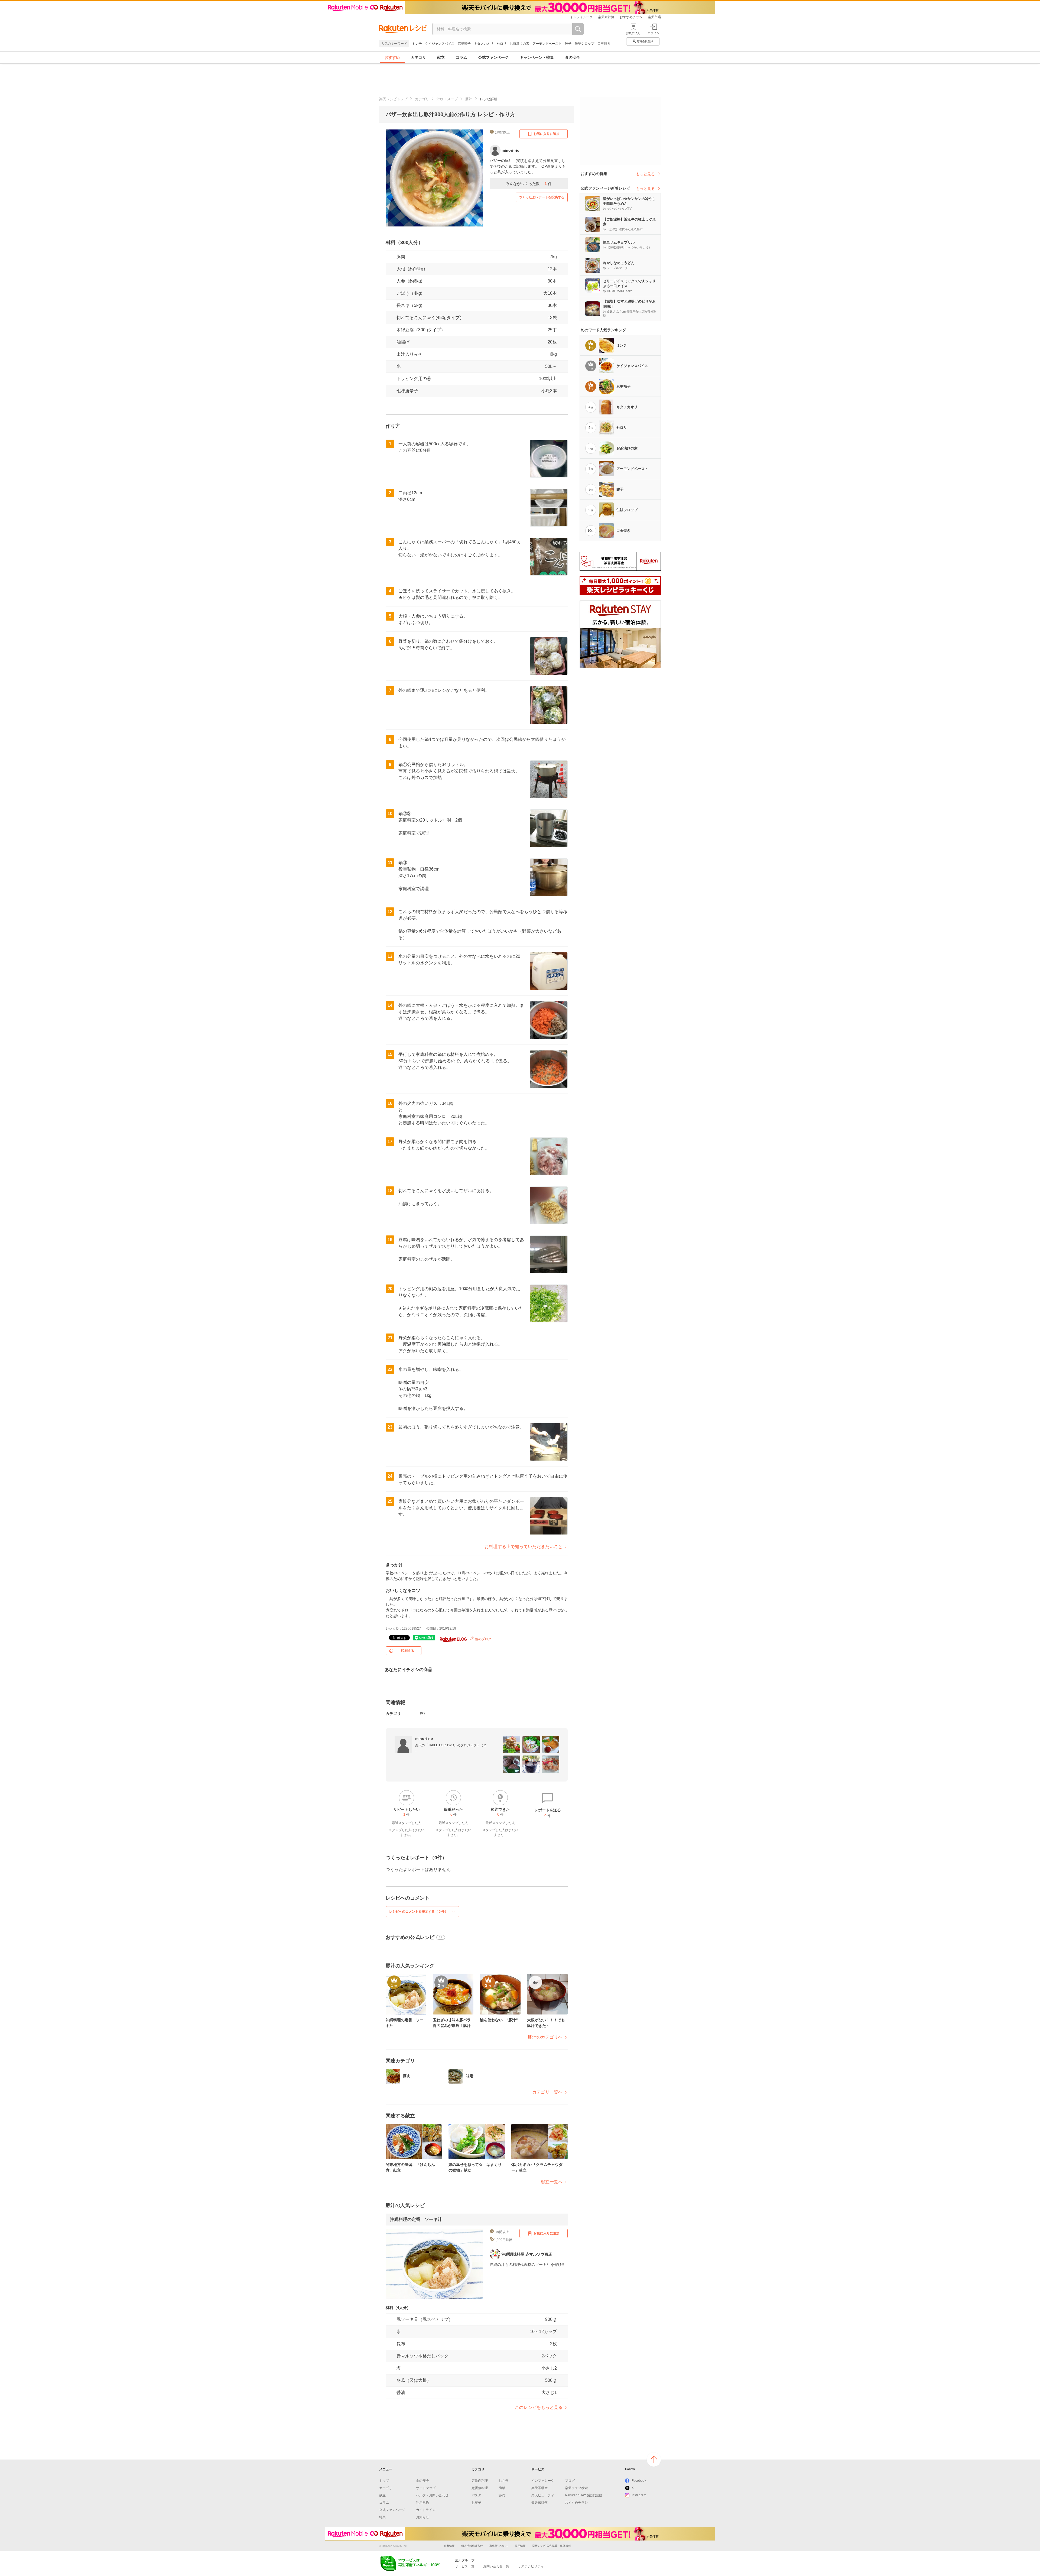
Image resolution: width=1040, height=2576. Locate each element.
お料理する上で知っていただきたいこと (524, 1547)
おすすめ (392, 57)
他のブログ (483, 1639)
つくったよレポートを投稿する (542, 197)
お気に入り (633, 33)
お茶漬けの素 (519, 44)
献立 (441, 57)
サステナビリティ (531, 2566)
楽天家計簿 (606, 17)
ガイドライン (426, 2510)
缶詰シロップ (584, 44)
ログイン (654, 33)
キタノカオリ (484, 44)
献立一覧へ (552, 2182)
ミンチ (417, 44)
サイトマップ (426, 2488)
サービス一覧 (465, 2566)
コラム (461, 57)
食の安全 (573, 57)
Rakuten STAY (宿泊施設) (584, 2495)
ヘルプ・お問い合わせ (432, 2495)
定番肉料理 (480, 2481)
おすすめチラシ (631, 17)
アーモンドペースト (547, 44)
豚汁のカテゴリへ (545, 2037)
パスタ (476, 2495)
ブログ (570, 2481)
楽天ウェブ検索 (576, 2488)
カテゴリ (418, 57)
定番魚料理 (480, 2488)
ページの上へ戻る (654, 2460)
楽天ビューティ (543, 2495)
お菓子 (476, 2503)
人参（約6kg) (409, 281)
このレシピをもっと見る (539, 2407)
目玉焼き (604, 44)
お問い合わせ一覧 (496, 2566)
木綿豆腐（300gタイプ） (421, 330)
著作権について (499, 2546)
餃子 (568, 44)
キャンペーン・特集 (537, 57)
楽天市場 (654, 17)
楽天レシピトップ (393, 99)
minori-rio (424, 1738)
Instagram (639, 2495)
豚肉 (401, 257)
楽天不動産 (539, 2488)
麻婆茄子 (464, 44)
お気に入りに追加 (547, 134)
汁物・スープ (447, 99)
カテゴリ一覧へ (547, 2092)
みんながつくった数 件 (529, 184)
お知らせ (422, 2517)
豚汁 (469, 99)
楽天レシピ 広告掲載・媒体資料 (552, 2546)
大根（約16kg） (412, 269)
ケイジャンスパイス (440, 44)
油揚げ (403, 342)
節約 (502, 2495)
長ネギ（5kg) (409, 305)
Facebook (639, 2481)
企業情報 (449, 2546)
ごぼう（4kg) (409, 293)
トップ (384, 2481)
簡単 (502, 2488)
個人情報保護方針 (472, 2546)
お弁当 (503, 2481)
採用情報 (520, 2546)
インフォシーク (581, 17)
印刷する (408, 1651)
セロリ (502, 44)
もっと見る (645, 174)
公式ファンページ (493, 57)
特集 (382, 2517)
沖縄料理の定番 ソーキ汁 (416, 2219)
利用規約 (422, 2503)
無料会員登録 (645, 41)
